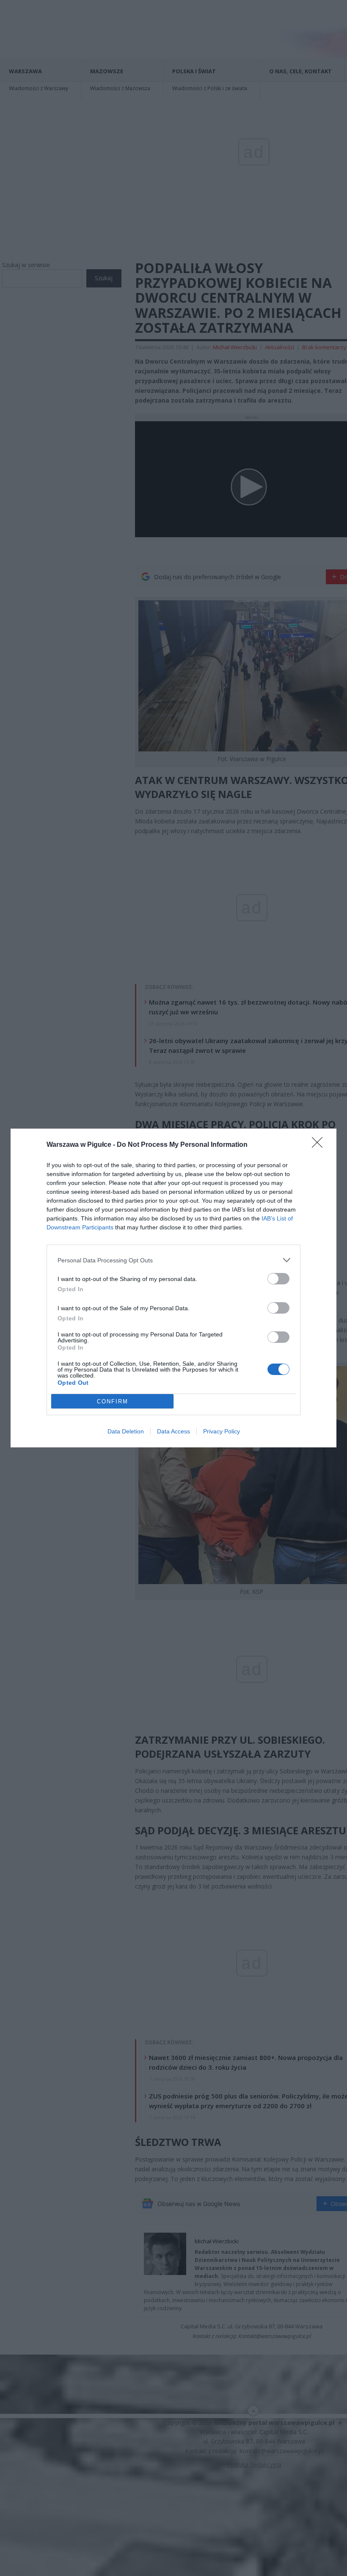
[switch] (278, 1279)
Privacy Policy (222, 1431)
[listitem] (173, 1260)
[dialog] (173, 1288)
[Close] (320, 1145)
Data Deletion (126, 1431)
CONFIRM (113, 1401)
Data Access (173, 1431)
